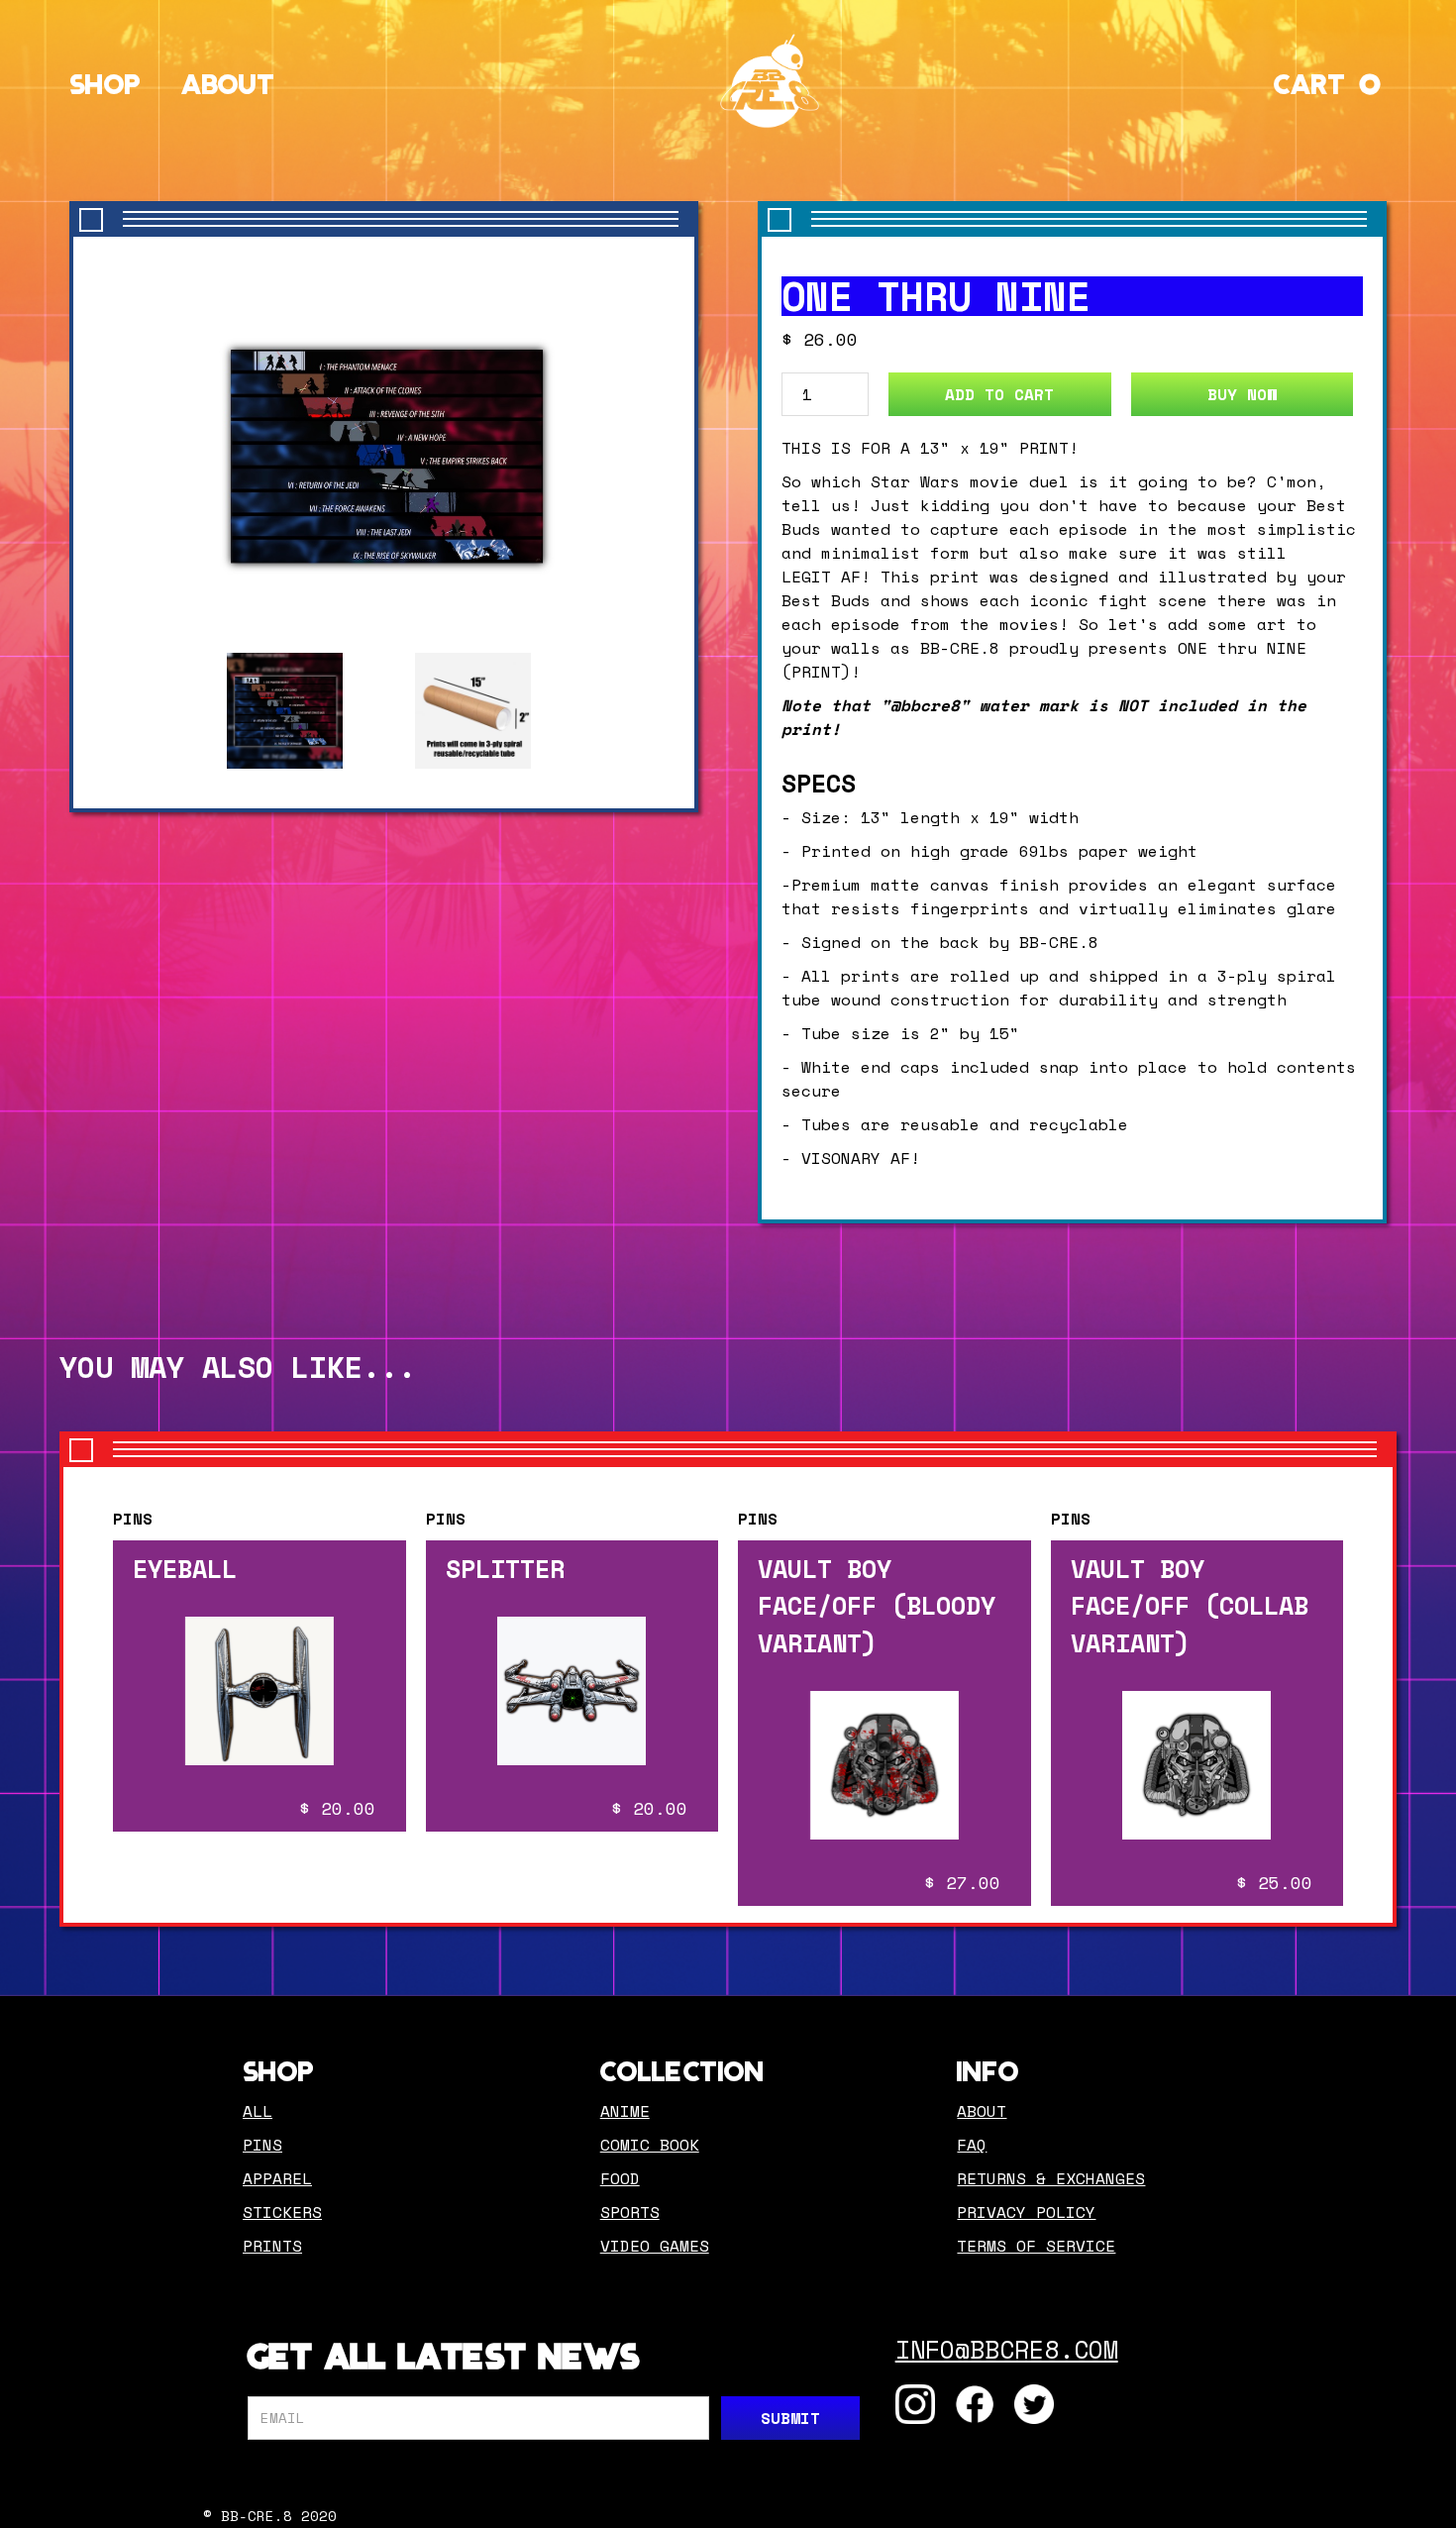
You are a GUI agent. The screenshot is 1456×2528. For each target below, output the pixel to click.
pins (262, 2145)
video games (655, 2246)
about (982, 2111)
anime (625, 2111)
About (228, 80)
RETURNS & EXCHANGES (1051, 2178)
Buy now (1242, 394)
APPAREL (277, 2178)
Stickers (282, 2212)
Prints (272, 2246)
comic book (650, 2145)
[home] (770, 81)
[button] (1330, 80)
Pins (133, 1519)
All (258, 2111)
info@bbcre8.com (1007, 2349)
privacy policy (1026, 2212)
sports (630, 2212)
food (620, 2178)
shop (105, 80)
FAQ (972, 2145)
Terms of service (1036, 2246)
